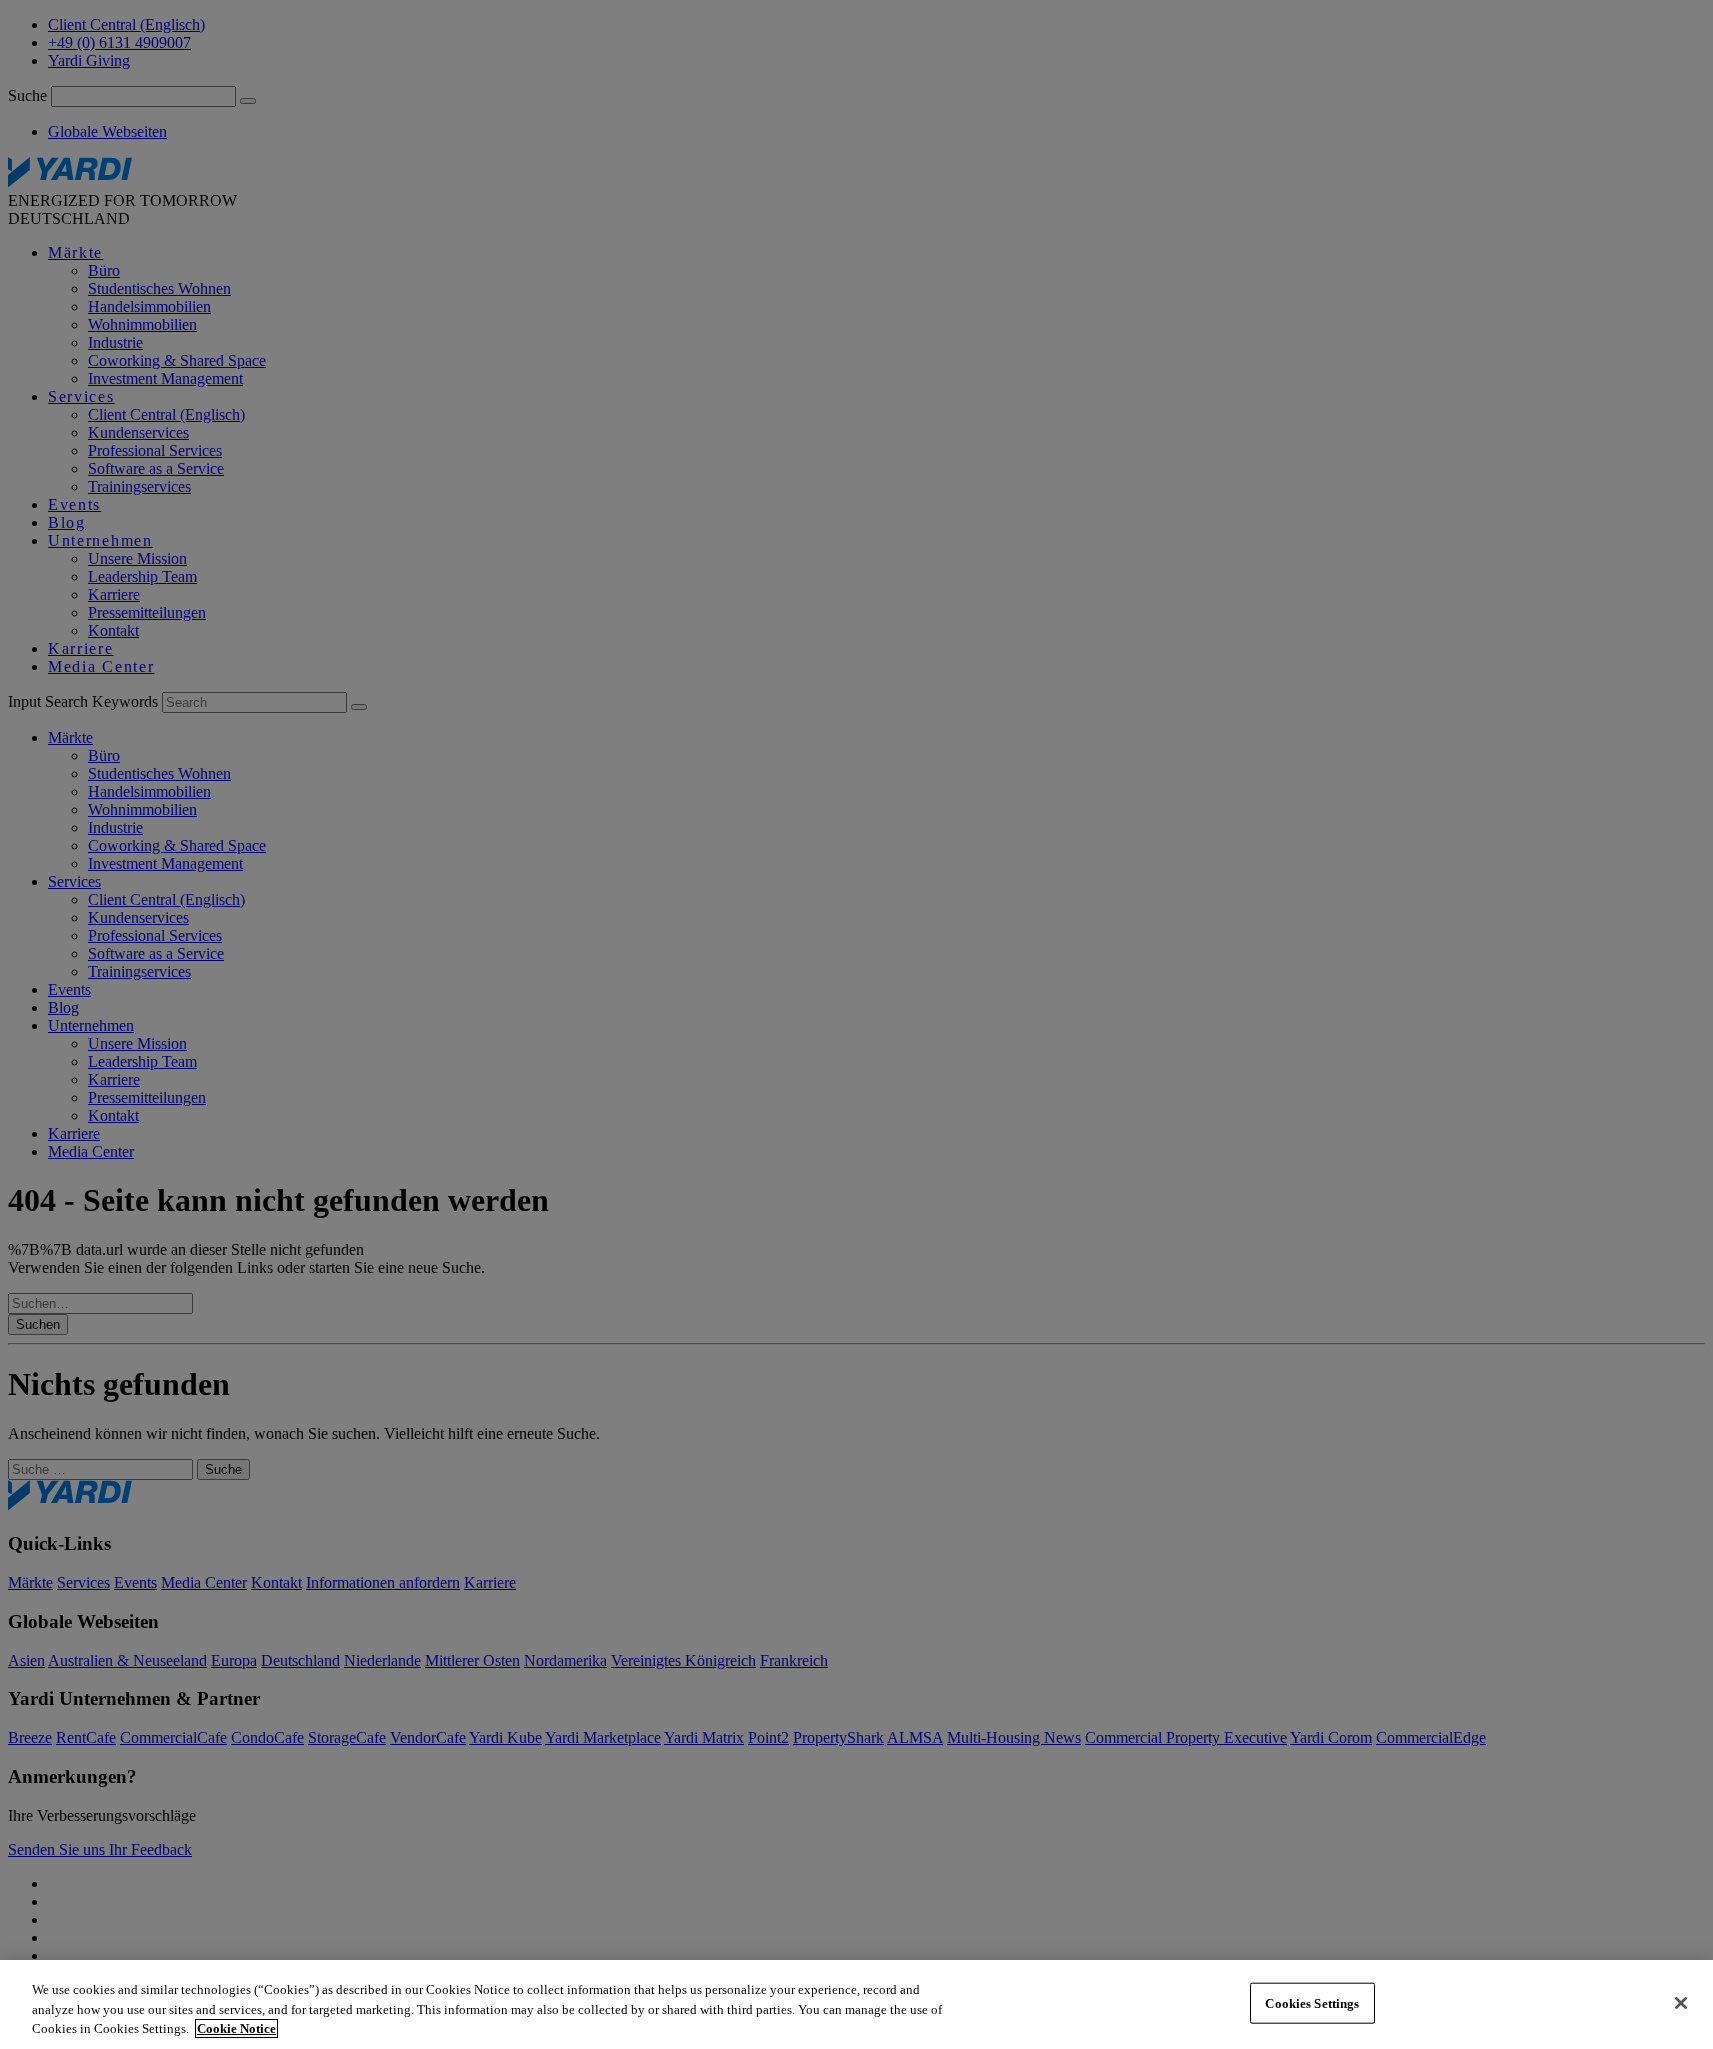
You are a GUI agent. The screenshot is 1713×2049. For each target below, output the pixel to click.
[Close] (1681, 2003)
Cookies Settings (1312, 2002)
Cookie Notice (236, 2028)
